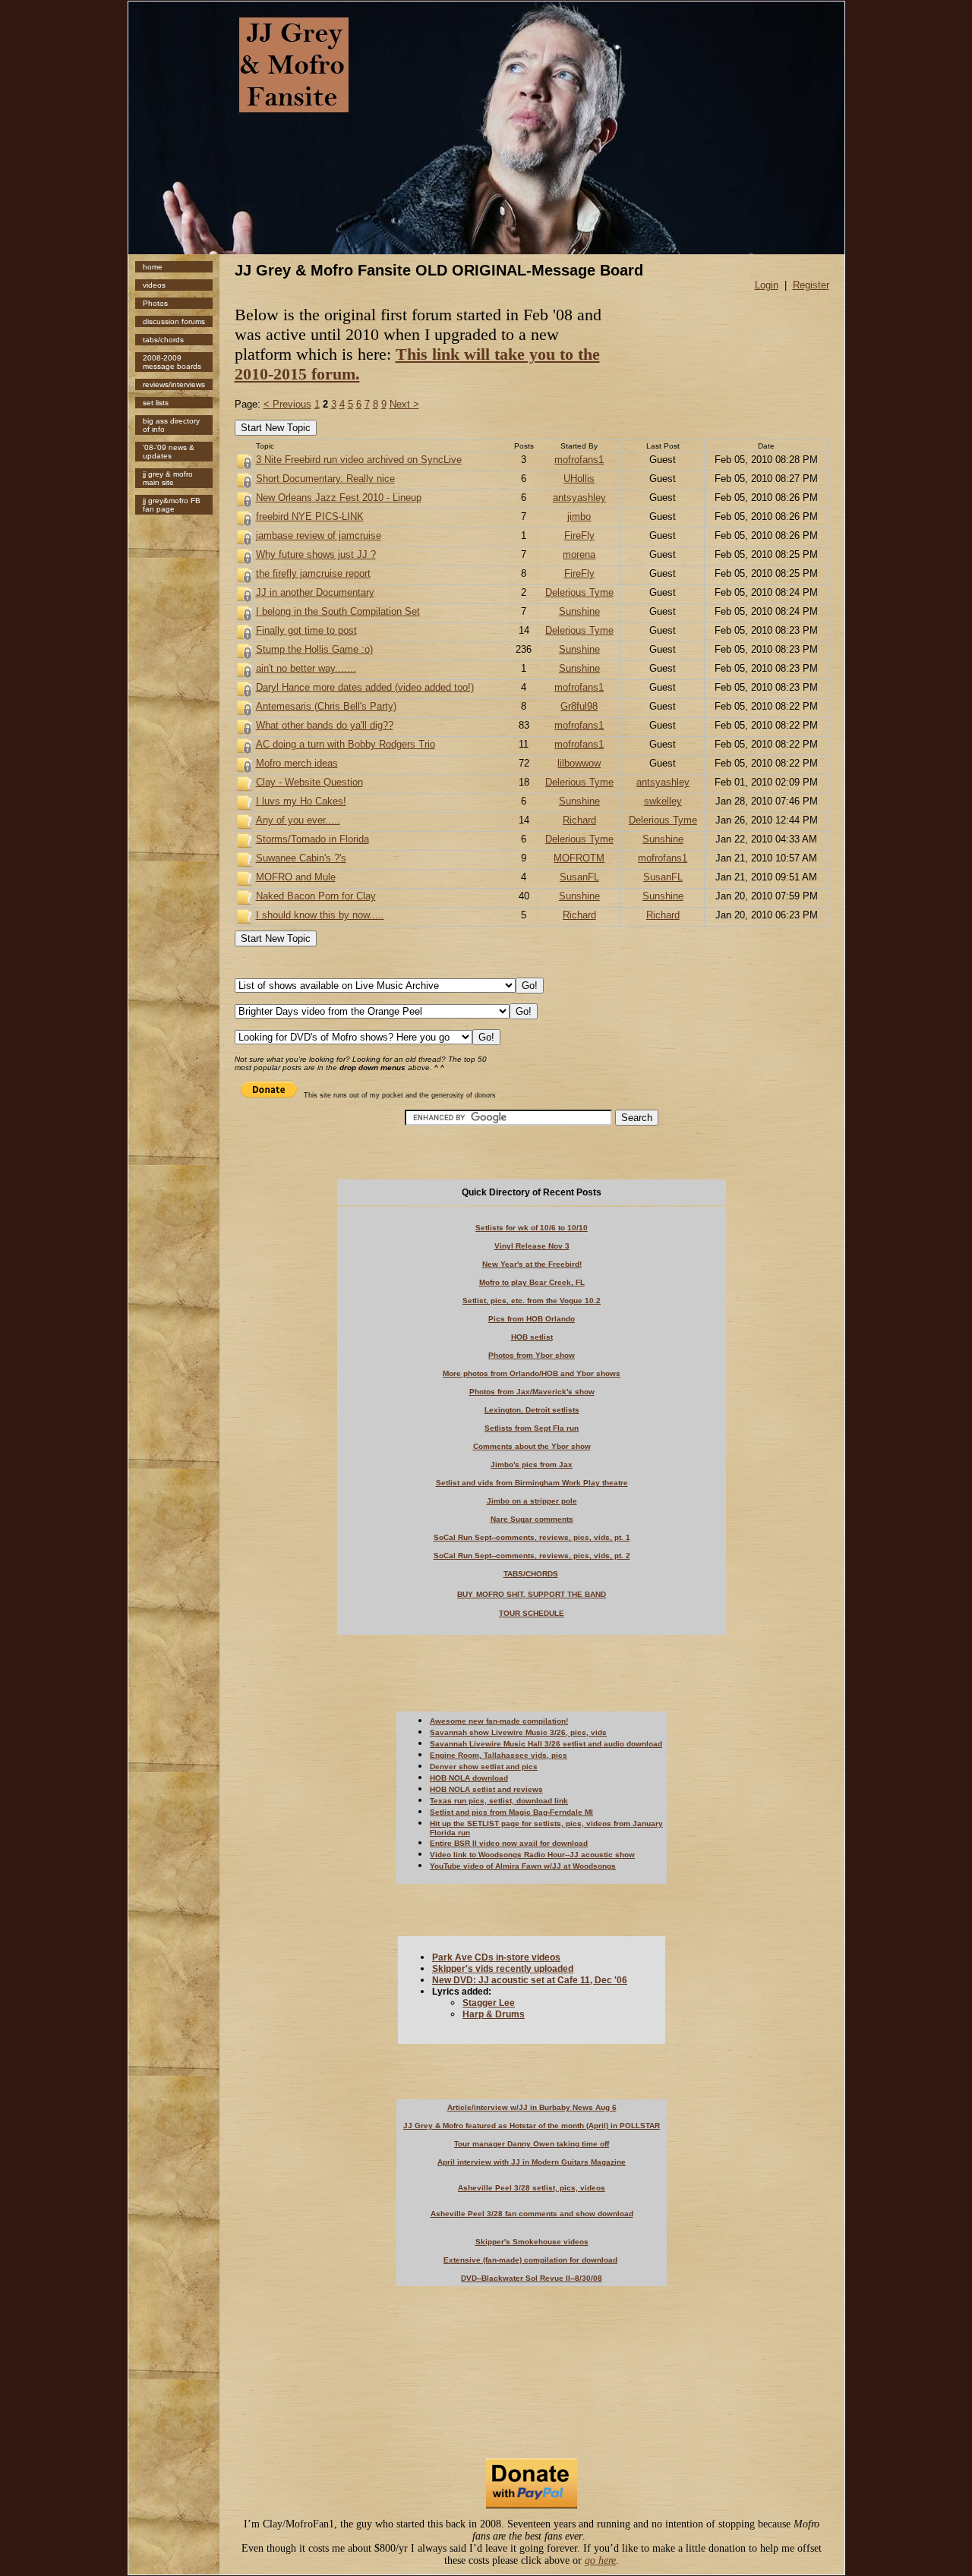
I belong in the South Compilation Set (338, 611)
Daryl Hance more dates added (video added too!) (365, 687)
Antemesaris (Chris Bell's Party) (326, 706)
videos (154, 285)
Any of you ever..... (298, 820)
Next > (404, 404)
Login (767, 285)
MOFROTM (579, 858)
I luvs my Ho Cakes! (301, 801)
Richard (579, 820)
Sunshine (579, 611)
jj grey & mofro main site (168, 478)
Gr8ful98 (579, 706)
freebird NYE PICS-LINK (310, 516)
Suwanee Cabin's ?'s (301, 858)
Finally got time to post (306, 630)
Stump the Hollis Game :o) (314, 649)
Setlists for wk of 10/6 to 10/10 (532, 1228)
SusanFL (579, 877)
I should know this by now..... (320, 915)
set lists (156, 403)
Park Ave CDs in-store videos (496, 1957)
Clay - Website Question (309, 782)
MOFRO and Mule (296, 877)
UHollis (579, 479)
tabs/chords (163, 340)
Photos (155, 303)
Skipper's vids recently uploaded (503, 1969)
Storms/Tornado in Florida (312, 839)
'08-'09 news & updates (169, 452)
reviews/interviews (174, 384)
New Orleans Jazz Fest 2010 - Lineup (339, 498)
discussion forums (174, 321)
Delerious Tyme (579, 592)
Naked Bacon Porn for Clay (316, 896)
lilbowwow (579, 763)
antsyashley (579, 498)
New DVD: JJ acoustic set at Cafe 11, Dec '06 (530, 1980)
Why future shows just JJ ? (316, 554)
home (153, 267)
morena (579, 554)
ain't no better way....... (306, 668)
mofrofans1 (579, 460)
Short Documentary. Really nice (325, 479)
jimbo (579, 516)
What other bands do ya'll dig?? (325, 725)
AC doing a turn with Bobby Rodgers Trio (346, 744)
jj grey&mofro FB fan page (172, 505)
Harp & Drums (494, 2014)
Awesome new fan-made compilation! (499, 1721)
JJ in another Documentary (315, 592)
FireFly (579, 535)
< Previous (287, 404)
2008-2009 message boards (172, 362)
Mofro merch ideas (297, 763)
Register (811, 285)
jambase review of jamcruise (319, 535)
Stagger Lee (489, 2003)
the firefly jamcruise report (313, 573)
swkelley (663, 801)
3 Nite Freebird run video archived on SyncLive (359, 460)
